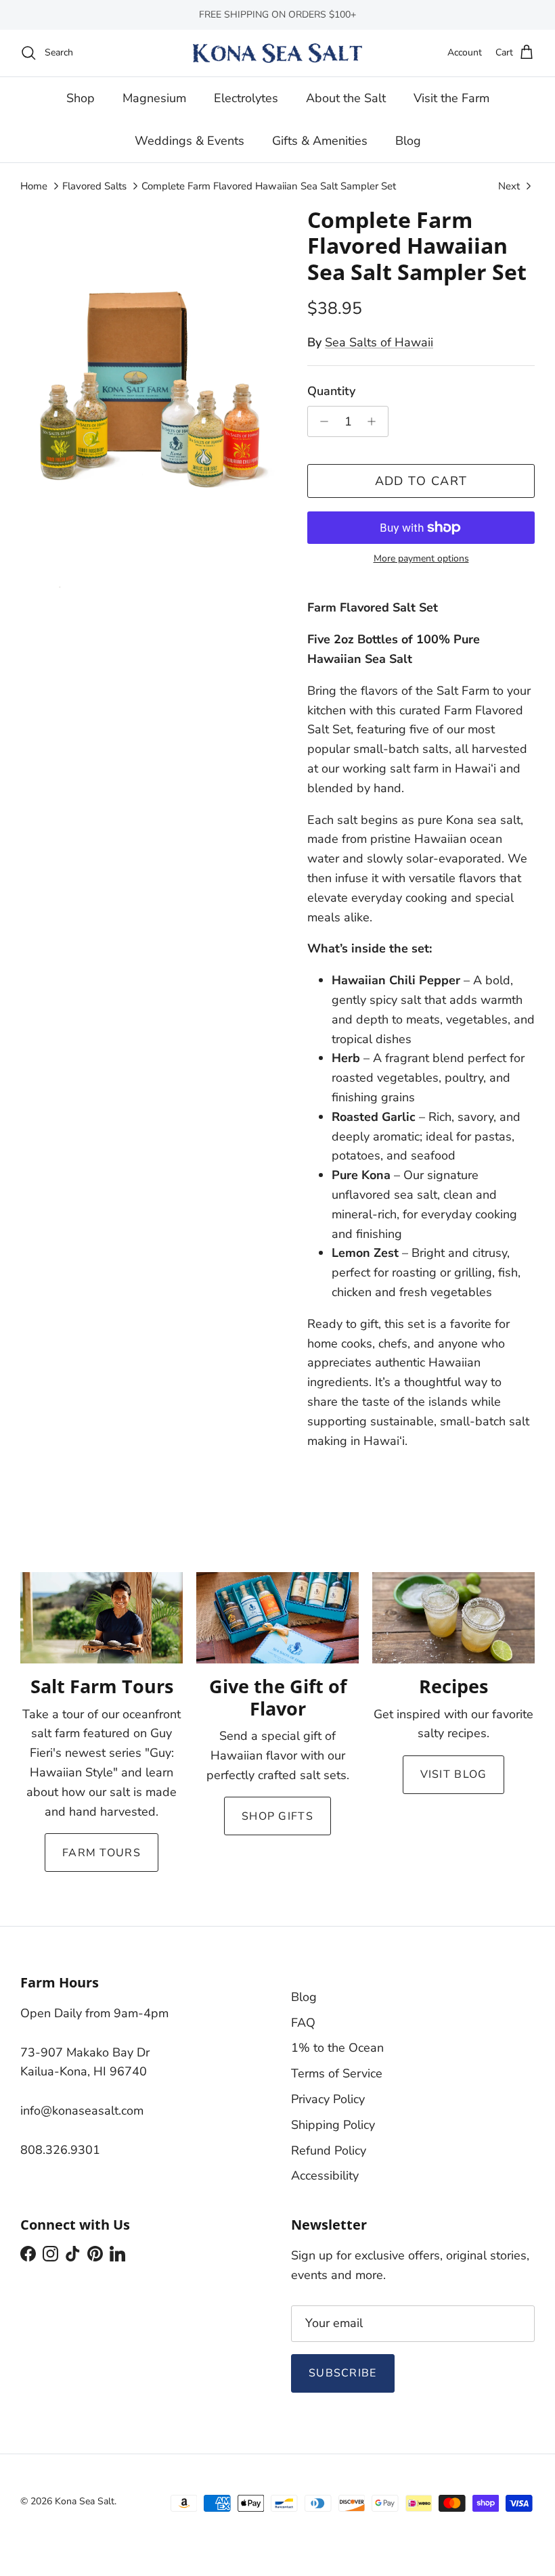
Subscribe (343, 2373)
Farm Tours (102, 1853)
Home (34, 186)
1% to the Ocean (337, 2048)
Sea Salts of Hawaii (379, 342)
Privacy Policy (328, 2099)
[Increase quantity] (375, 421)
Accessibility (325, 2176)
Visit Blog (454, 1774)
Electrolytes (246, 98)
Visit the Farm (451, 98)
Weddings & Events (190, 141)
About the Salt (346, 98)
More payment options (421, 559)
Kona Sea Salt (85, 2501)
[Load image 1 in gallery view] (149, 400)
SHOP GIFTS (277, 1816)
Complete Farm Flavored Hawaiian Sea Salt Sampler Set (269, 186)
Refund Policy (329, 2150)
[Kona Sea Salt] (277, 53)
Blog (408, 141)
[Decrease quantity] (320, 421)
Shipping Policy (333, 2125)
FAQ (303, 2023)
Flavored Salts (94, 186)
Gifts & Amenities (320, 141)
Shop (81, 98)
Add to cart (421, 481)
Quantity (331, 391)
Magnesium (154, 98)
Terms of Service (337, 2073)
